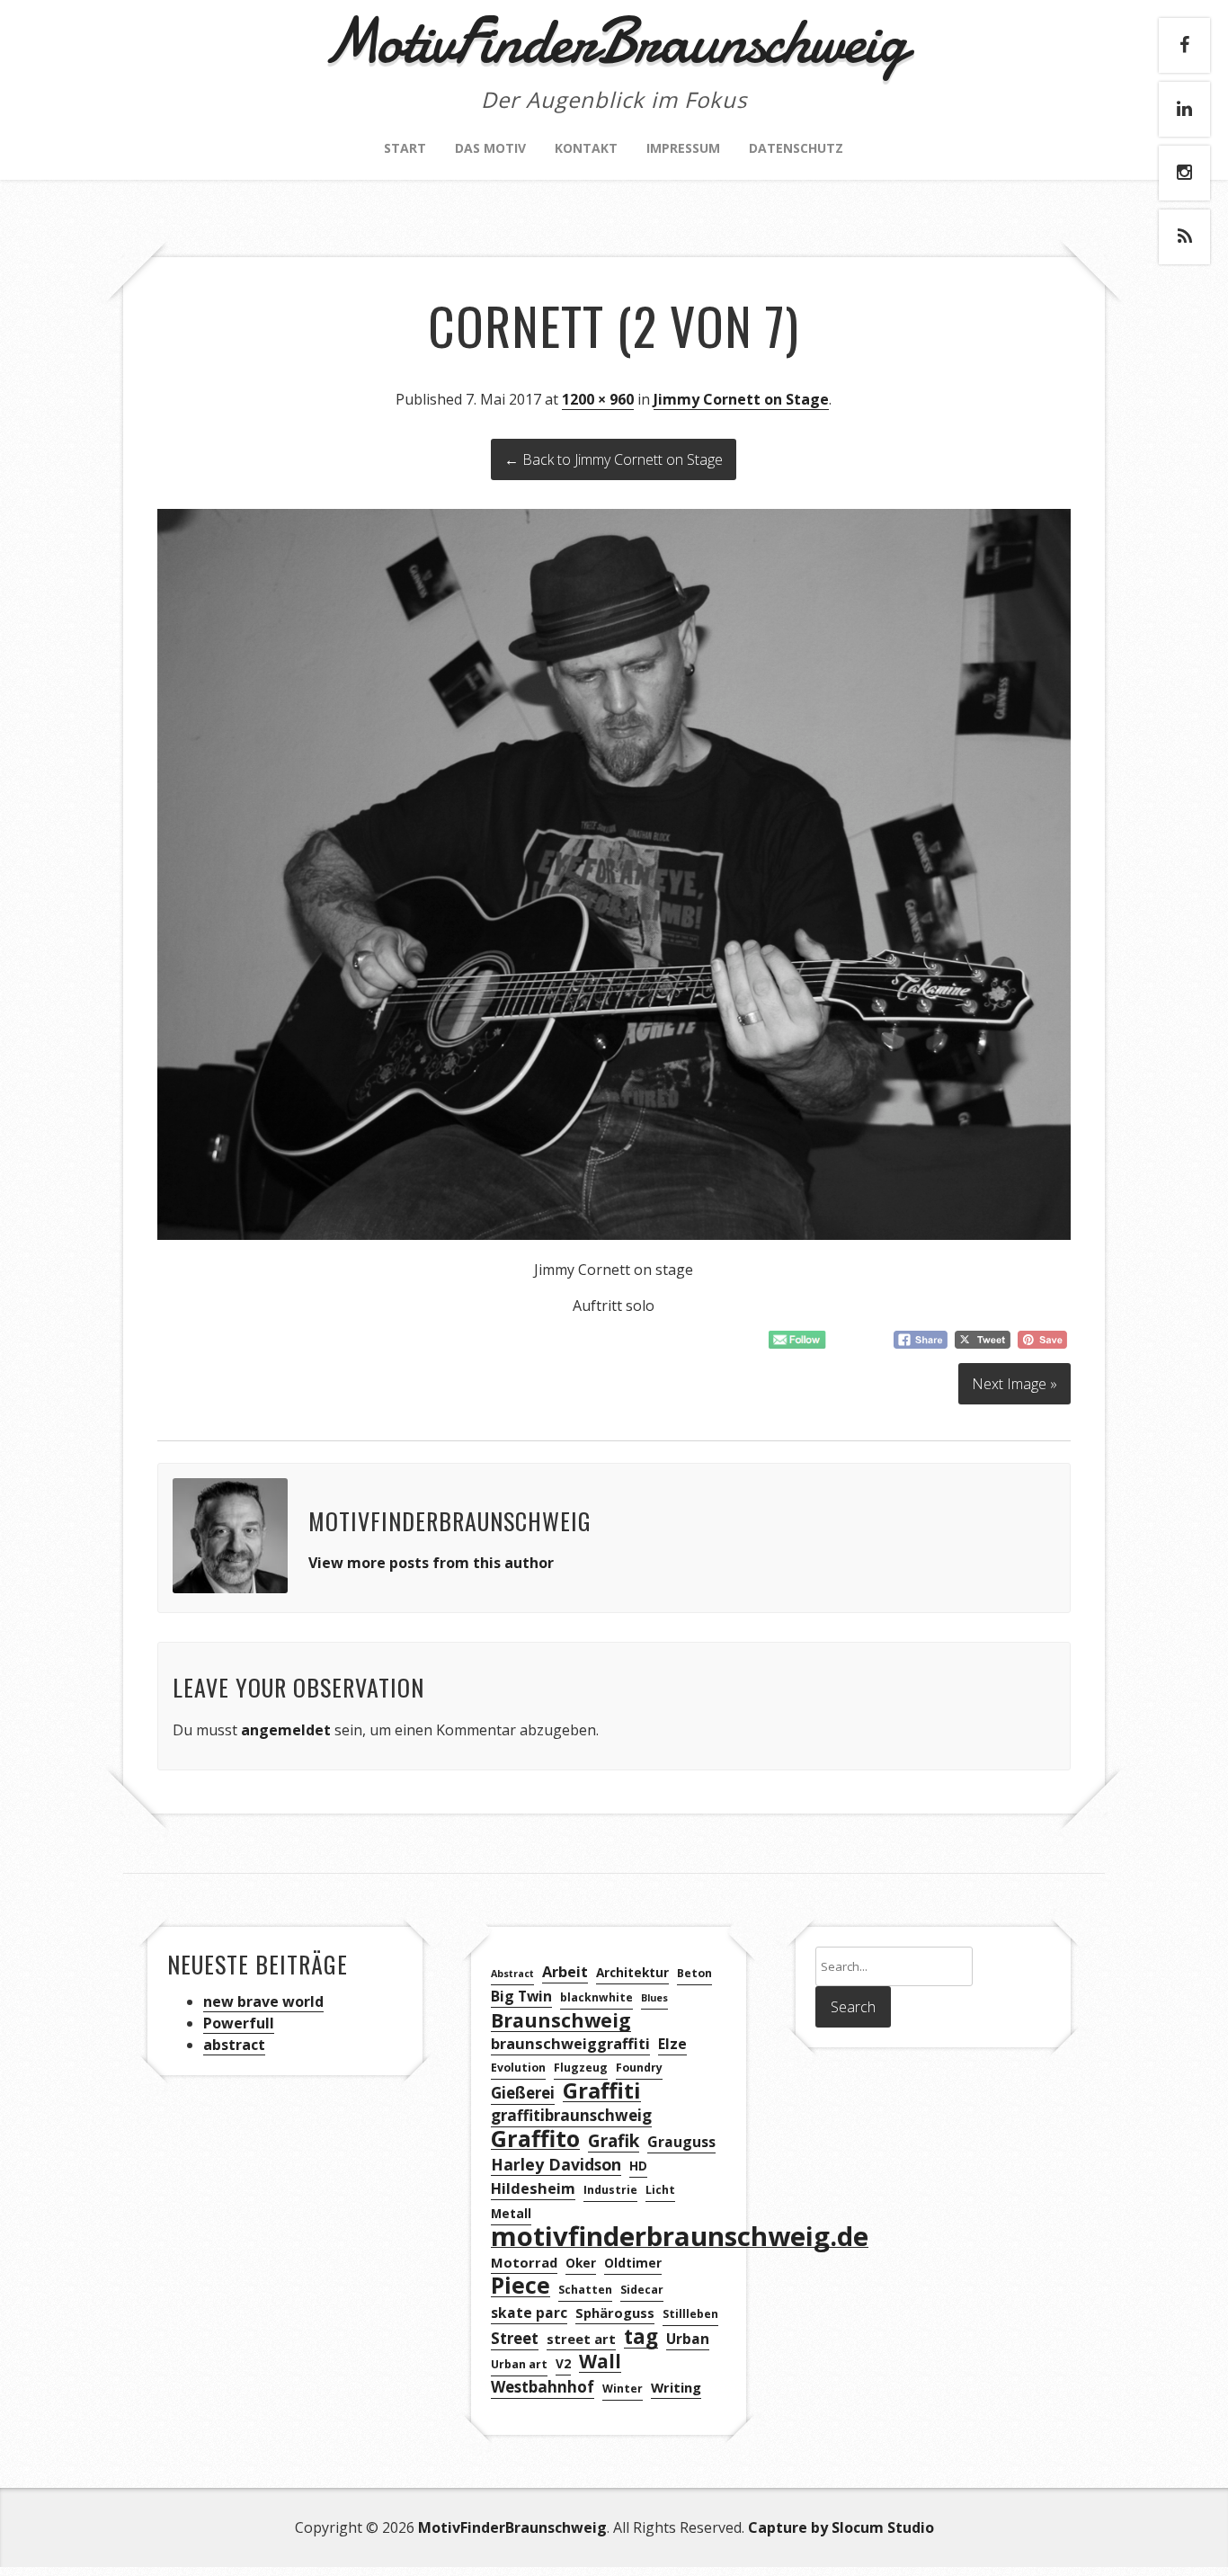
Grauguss (681, 2142)
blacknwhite (596, 1997)
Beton (694, 1973)
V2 (563, 2363)
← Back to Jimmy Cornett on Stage (614, 459)
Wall (600, 2362)
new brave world (263, 2001)
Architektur (632, 1972)
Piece (521, 2286)
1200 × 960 (598, 399)
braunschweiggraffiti (570, 2044)
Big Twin (521, 1996)
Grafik (614, 2141)
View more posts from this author (431, 1563)
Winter (623, 2389)
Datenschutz (796, 148)
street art (581, 2339)
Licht (660, 2190)
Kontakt (586, 148)
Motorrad (524, 2262)
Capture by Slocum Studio (841, 2527)
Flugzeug (581, 2068)
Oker (581, 2263)
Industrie (610, 2190)
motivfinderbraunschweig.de (680, 2237)
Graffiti (602, 2091)
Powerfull (239, 2023)
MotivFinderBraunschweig (512, 2527)
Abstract (512, 1974)
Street (515, 2338)
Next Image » (1014, 1384)
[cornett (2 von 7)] (614, 1235)
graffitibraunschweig (571, 2115)
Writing (676, 2387)
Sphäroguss (615, 2313)
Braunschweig (561, 2021)
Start (405, 148)
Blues (654, 1998)
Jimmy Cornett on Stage (741, 399)
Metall (511, 2213)
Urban (688, 2339)
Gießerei (523, 2093)
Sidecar (642, 2290)
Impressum (683, 148)
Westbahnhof (543, 2387)
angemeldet (286, 1730)
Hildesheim (533, 2188)
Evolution (518, 2068)
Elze (672, 2044)
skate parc (529, 2313)
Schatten (585, 2290)
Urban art (519, 2364)
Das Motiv (490, 148)
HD (638, 2166)
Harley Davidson (556, 2164)
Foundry (639, 2068)
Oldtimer (633, 2263)
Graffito (535, 2139)
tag (641, 2337)
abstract (234, 2045)
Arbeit (565, 1972)
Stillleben (690, 2314)
